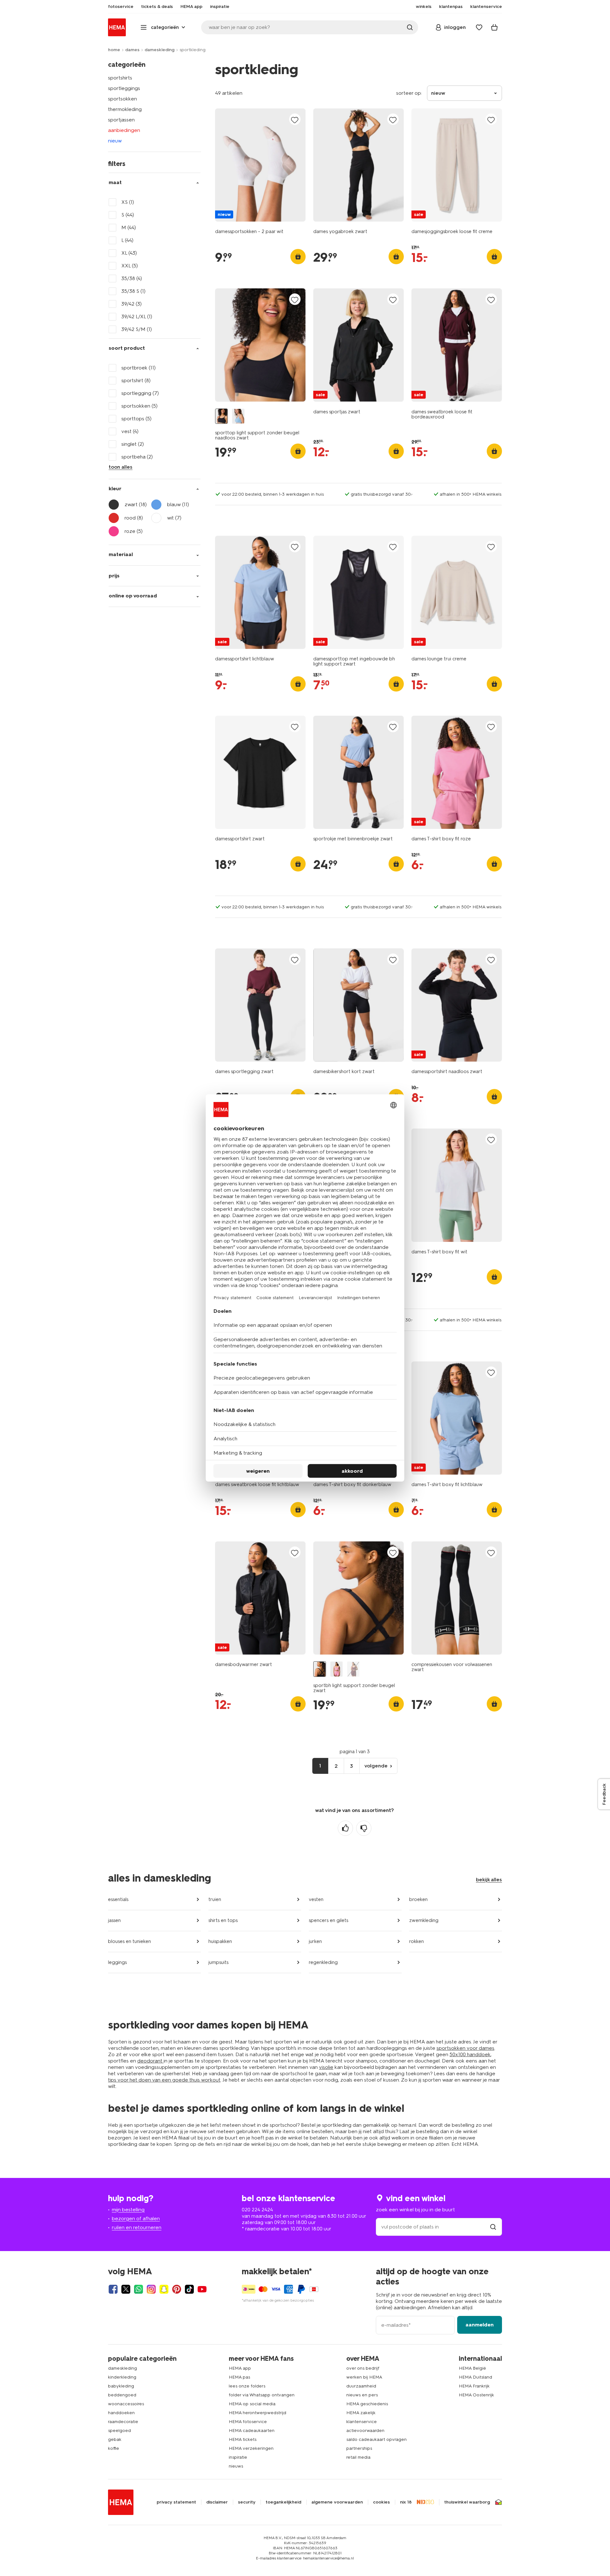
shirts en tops (223, 1920)
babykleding (121, 2386)
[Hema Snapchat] (164, 2289)
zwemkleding (424, 1920)
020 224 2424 (257, 2210)
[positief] (345, 1828)
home (114, 50)
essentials (118, 1899)
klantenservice (362, 2422)
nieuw (115, 141)
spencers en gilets (329, 1920)
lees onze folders (247, 2386)
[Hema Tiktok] (189, 2289)
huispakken (220, 1941)
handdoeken (121, 2413)
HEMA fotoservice (248, 2422)
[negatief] (364, 1828)
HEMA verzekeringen (251, 2448)
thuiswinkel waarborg (467, 2502)
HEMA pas (239, 2377)
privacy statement (176, 2502)
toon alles (121, 467)
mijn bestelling (128, 2210)
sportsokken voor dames (465, 2048)
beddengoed (122, 2395)
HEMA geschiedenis (367, 2404)
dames (132, 50)
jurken (315, 1941)
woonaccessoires (126, 2404)
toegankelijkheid (283, 2502)
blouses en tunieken (129, 1941)
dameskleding (159, 50)
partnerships (359, 2448)
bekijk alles (489, 1880)
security (247, 2502)
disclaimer (217, 2502)
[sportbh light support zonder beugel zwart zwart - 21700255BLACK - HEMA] (320, 1669)
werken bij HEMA (364, 2377)
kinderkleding (122, 2377)
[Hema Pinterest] (177, 2289)
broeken (418, 1899)
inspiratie (238, 2457)
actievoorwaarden (365, 2431)
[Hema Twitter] (126, 2289)
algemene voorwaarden (337, 2502)
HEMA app (240, 2368)
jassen (114, 1920)
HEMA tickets (243, 2439)
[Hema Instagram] (151, 2289)
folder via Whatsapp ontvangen (262, 2395)
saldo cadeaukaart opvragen (376, 2439)
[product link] (260, 165)
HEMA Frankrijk (474, 2386)
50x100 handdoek (470, 2054)
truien (215, 1899)
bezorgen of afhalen (136, 2218)
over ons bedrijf (363, 2368)
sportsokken (122, 99)
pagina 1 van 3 (355, 1752)
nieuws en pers (362, 2395)
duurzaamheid (361, 2386)
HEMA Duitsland (475, 2377)
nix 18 (406, 2502)
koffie (114, 2448)
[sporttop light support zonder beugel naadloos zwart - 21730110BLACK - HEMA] (221, 416)
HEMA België (472, 2368)
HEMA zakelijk (361, 2413)
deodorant (150, 2061)
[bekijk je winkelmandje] (494, 27)
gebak (115, 2439)
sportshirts (120, 78)
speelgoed (119, 2431)
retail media (358, 2457)
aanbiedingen (124, 130)
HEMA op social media (252, 2404)
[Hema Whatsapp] (139, 2289)
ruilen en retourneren (137, 2227)
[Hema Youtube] (202, 2289)
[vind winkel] (493, 2227)
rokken (417, 1941)
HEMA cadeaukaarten (252, 2431)
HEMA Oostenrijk (476, 2395)
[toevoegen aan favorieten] (295, 120)
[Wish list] (479, 27)
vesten (316, 1899)
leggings (117, 1962)
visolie (326, 2067)
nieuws (236, 2466)
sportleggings (124, 88)
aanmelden (480, 2325)
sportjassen (121, 120)
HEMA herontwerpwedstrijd (258, 2413)
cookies (381, 2502)
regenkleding (323, 1962)
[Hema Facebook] (113, 2289)
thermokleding (125, 109)
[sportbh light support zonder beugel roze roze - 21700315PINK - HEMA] (336, 1669)
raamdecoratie (123, 2422)
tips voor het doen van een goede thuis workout (164, 2080)
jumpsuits (218, 1962)
